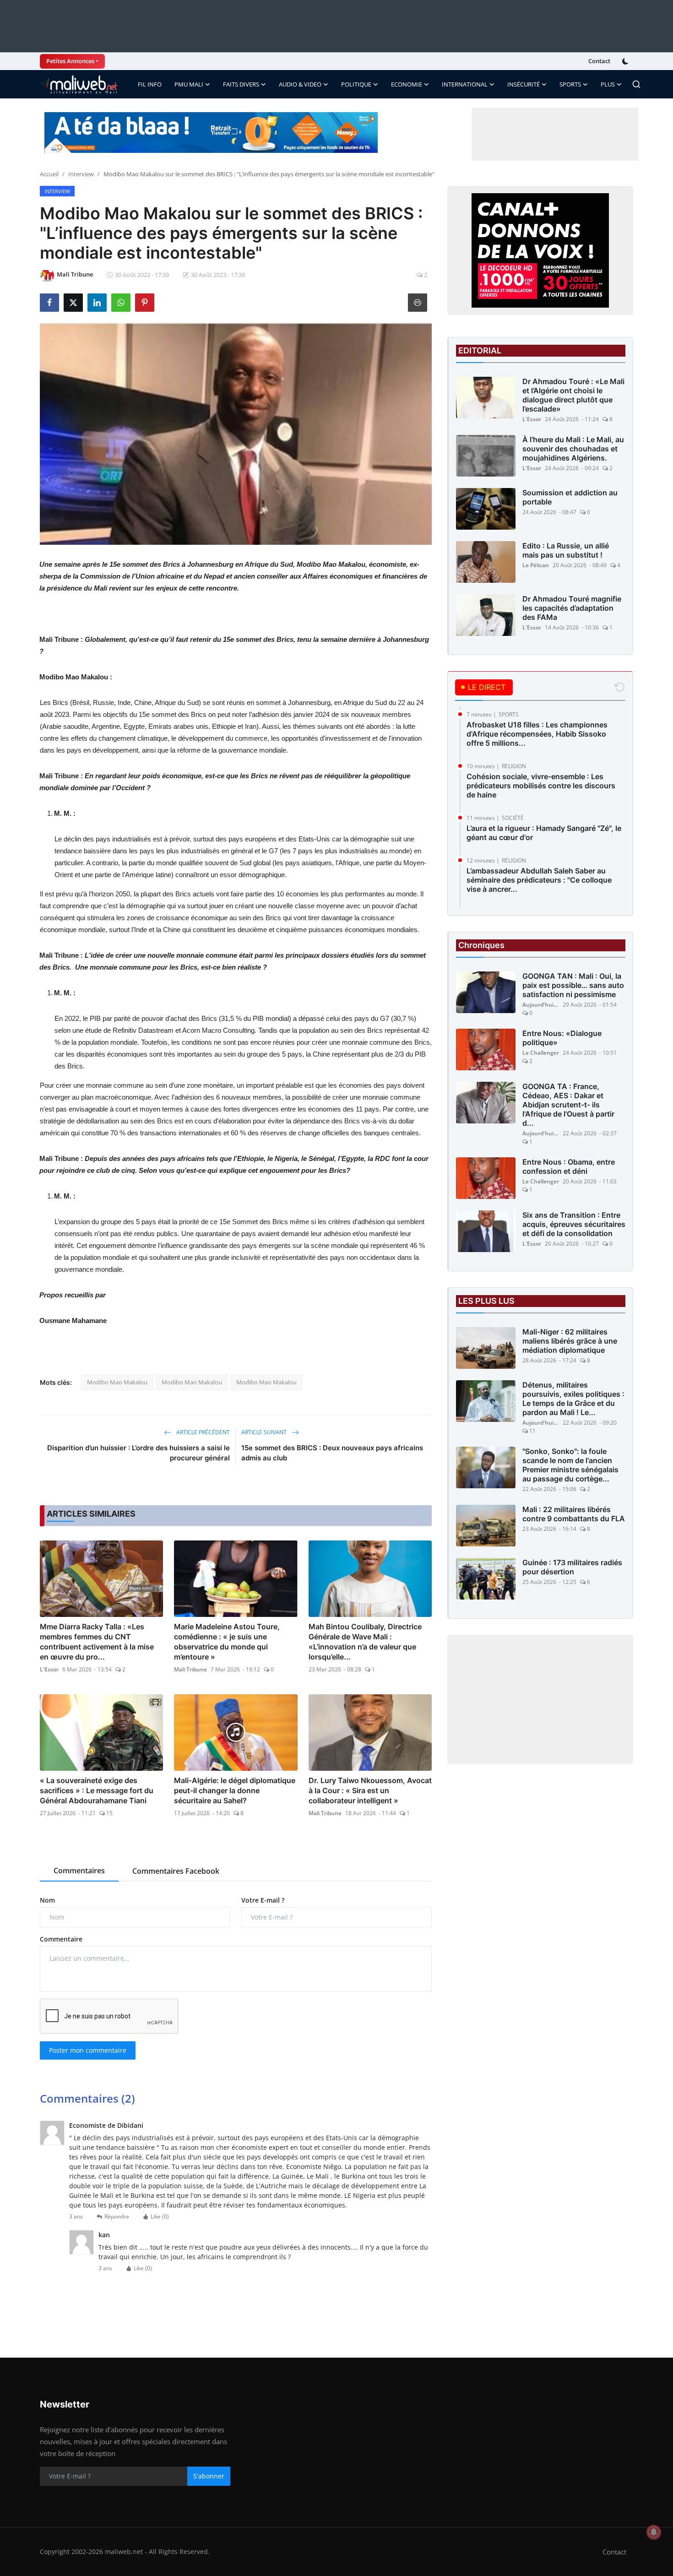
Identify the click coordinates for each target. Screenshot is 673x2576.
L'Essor (49, 1669)
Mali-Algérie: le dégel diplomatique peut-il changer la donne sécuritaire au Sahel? (235, 1790)
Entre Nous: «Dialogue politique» (562, 1038)
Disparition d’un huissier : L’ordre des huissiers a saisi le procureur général (138, 1453)
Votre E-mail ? (263, 1900)
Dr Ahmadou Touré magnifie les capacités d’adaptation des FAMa (572, 608)
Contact (599, 61)
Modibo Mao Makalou (117, 1382)
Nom (47, 1900)
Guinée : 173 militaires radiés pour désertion (572, 1567)
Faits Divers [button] (241, 84)
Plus (608, 84)
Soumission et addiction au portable (570, 497)
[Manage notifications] (654, 2532)
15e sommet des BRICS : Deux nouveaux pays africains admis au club (332, 1453)
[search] (636, 84)
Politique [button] (356, 84)
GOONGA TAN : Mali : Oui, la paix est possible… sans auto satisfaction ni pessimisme (573, 985)
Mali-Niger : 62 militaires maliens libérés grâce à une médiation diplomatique (570, 1341)
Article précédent (202, 1432)
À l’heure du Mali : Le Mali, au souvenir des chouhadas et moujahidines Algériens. (573, 449)
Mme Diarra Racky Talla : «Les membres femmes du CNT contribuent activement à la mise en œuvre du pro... (97, 1642)
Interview (81, 174)
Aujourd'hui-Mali (541, 1005)
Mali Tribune (190, 1669)
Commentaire (61, 1939)
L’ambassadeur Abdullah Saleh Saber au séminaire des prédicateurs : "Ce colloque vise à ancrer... (539, 880)
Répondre (117, 2216)
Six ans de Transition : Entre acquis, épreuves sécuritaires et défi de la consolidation (574, 1224)
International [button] (465, 84)
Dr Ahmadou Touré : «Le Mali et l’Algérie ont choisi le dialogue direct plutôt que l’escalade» (573, 395)
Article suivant (265, 1432)
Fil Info (150, 84)
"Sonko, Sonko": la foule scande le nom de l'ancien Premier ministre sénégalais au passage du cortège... (570, 1465)
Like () (160, 2216)
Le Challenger (541, 1053)
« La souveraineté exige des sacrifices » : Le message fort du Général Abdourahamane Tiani (97, 1790)
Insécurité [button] (524, 84)
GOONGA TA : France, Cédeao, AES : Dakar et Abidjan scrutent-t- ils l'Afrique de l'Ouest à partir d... (568, 1105)
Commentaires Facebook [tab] (176, 1871)
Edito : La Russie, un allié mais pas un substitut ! (566, 550)
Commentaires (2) (87, 2098)
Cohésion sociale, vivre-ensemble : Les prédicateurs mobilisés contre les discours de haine (541, 786)
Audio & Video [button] (300, 84)
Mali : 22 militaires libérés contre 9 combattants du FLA (574, 1514)
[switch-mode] (626, 61)
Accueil (49, 174)
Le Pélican (536, 565)
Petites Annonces (70, 61)
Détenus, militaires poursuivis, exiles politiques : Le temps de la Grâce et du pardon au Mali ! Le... (573, 1399)
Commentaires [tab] (79, 1871)
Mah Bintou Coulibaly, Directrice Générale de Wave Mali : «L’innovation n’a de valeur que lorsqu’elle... (365, 1642)
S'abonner (209, 2476)
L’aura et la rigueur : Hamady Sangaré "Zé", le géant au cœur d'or (544, 833)
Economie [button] (407, 84)
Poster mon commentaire (88, 2050)
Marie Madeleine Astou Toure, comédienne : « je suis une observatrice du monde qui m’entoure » (227, 1642)
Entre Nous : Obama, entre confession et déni (569, 1166)
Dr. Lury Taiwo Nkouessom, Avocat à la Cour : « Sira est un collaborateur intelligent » (370, 1790)
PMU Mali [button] (189, 84)
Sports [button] (570, 84)
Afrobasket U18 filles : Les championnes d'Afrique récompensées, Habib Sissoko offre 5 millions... (537, 734)
